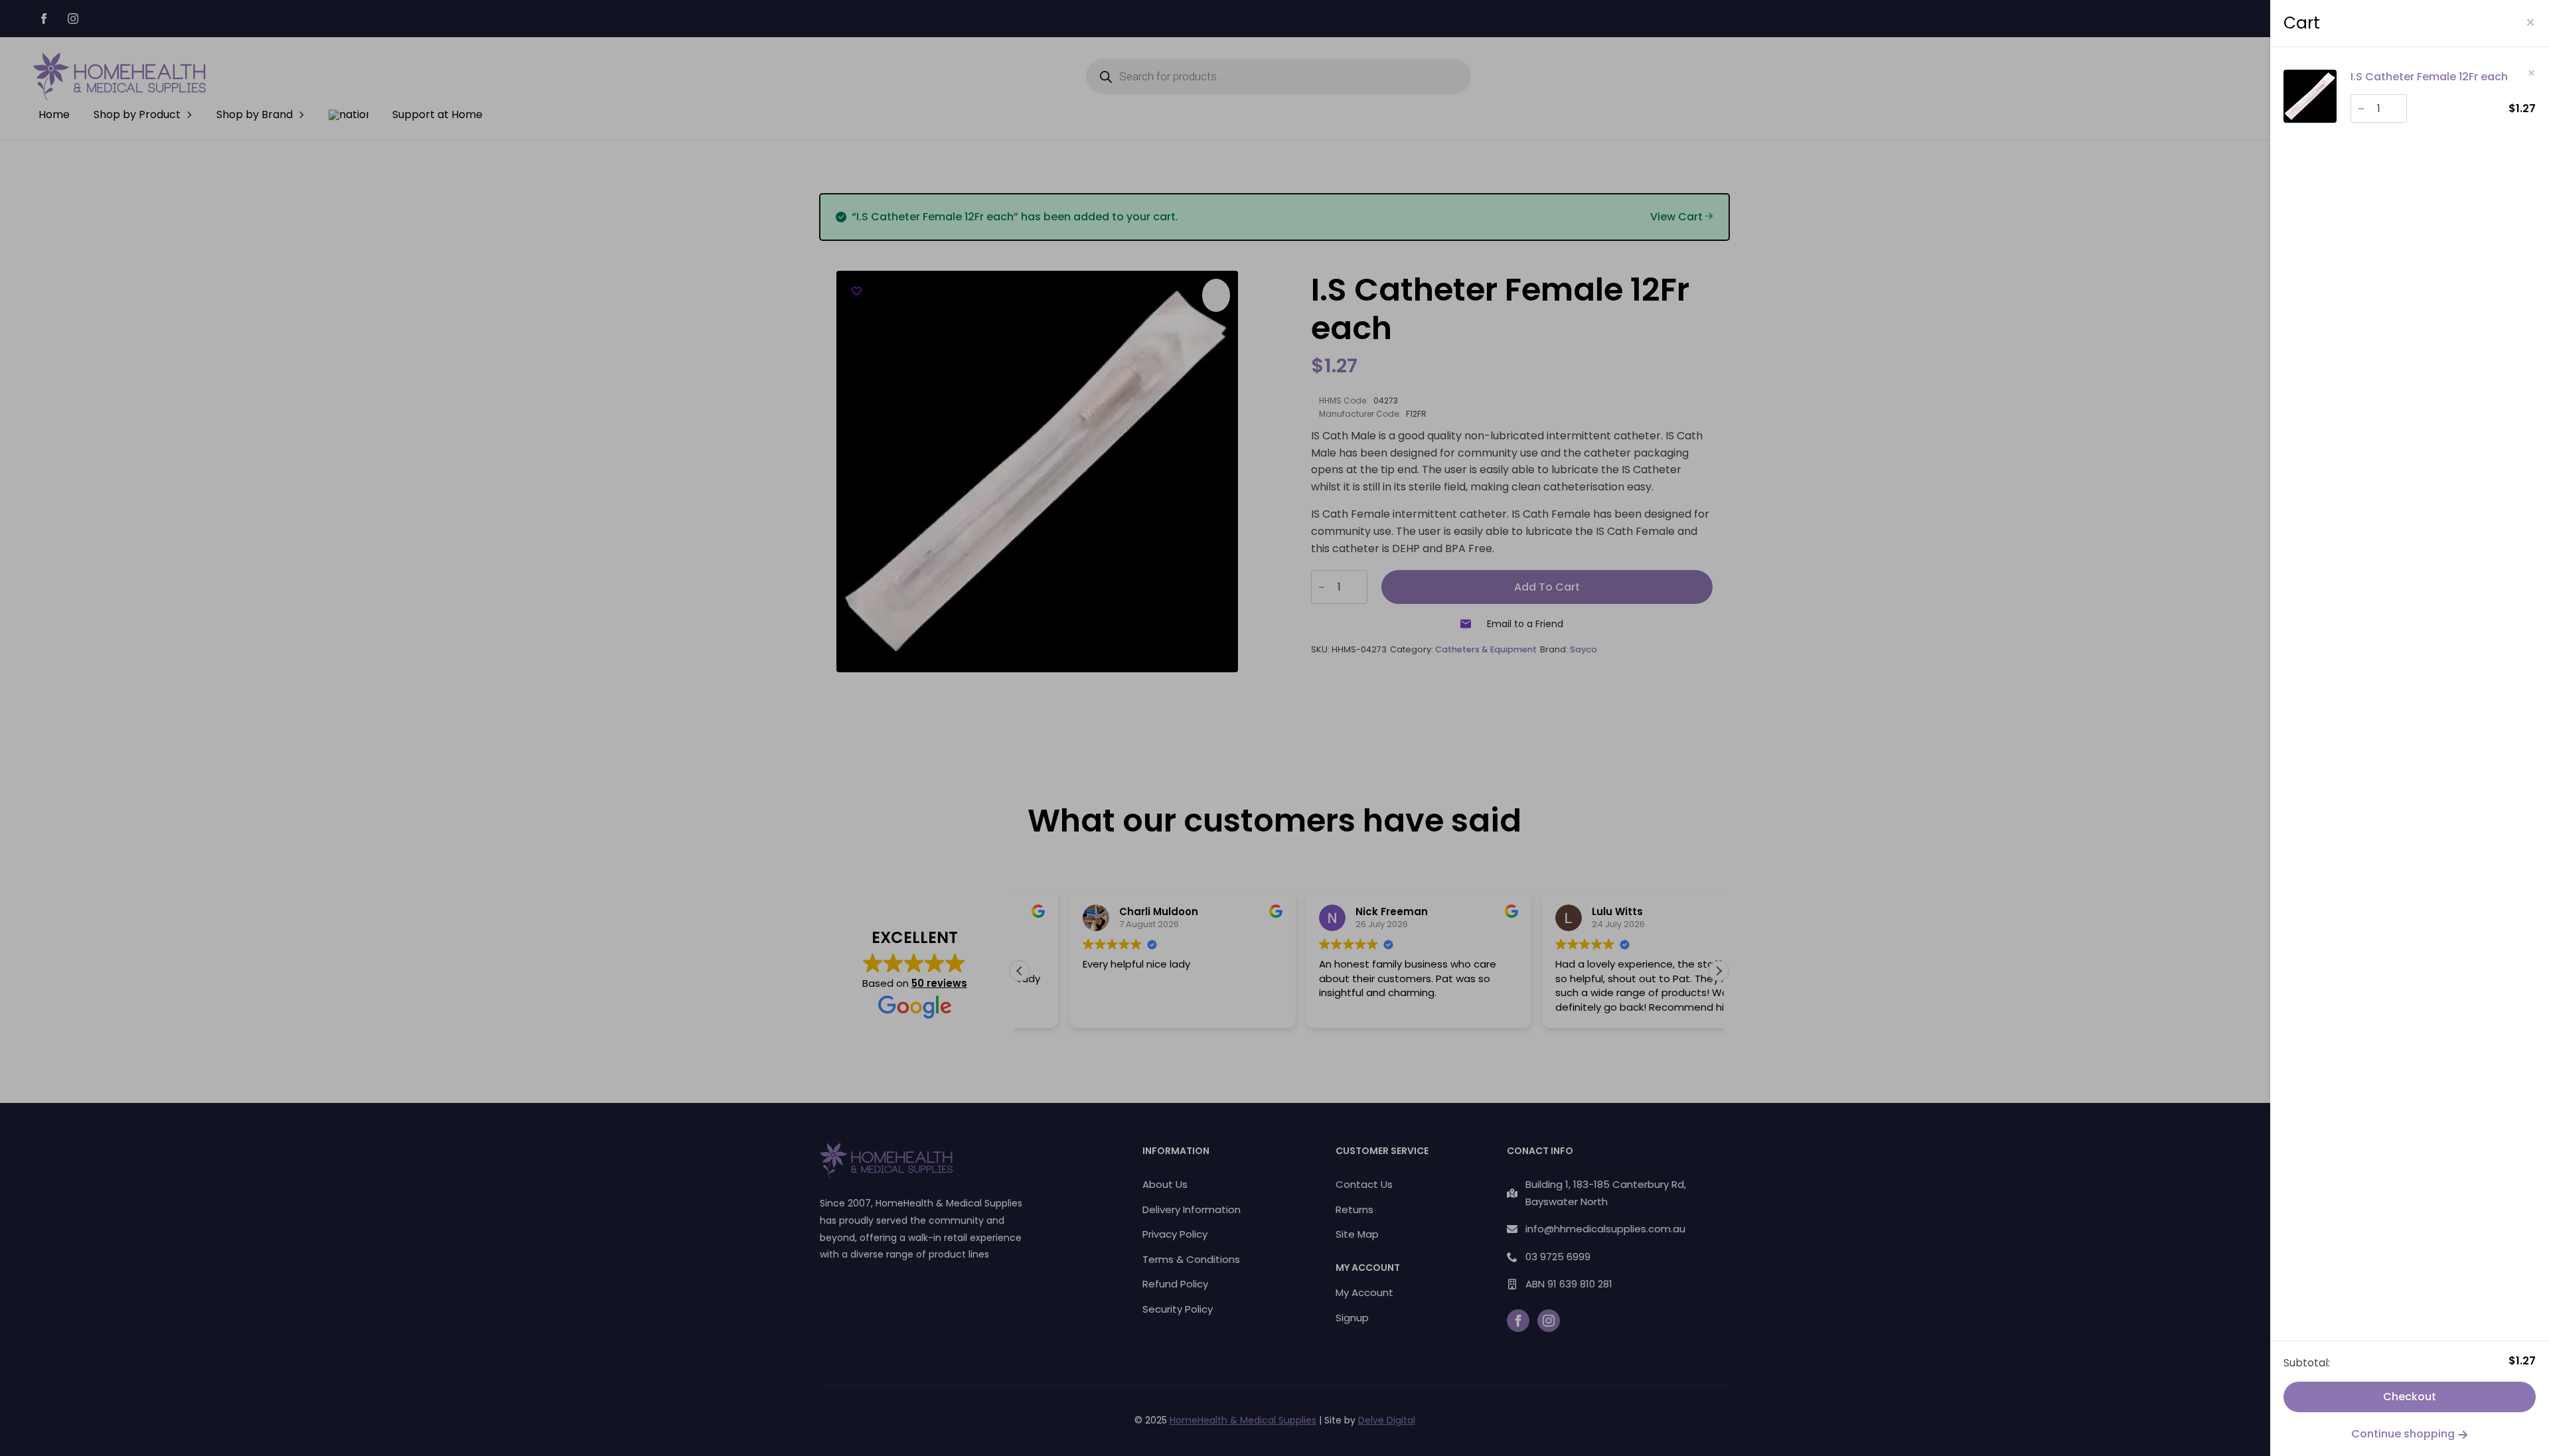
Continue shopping (2404, 1434)
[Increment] (2396, 109)
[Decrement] (2361, 109)
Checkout (2410, 1397)
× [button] (2531, 73)
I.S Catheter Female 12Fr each (2429, 77)
